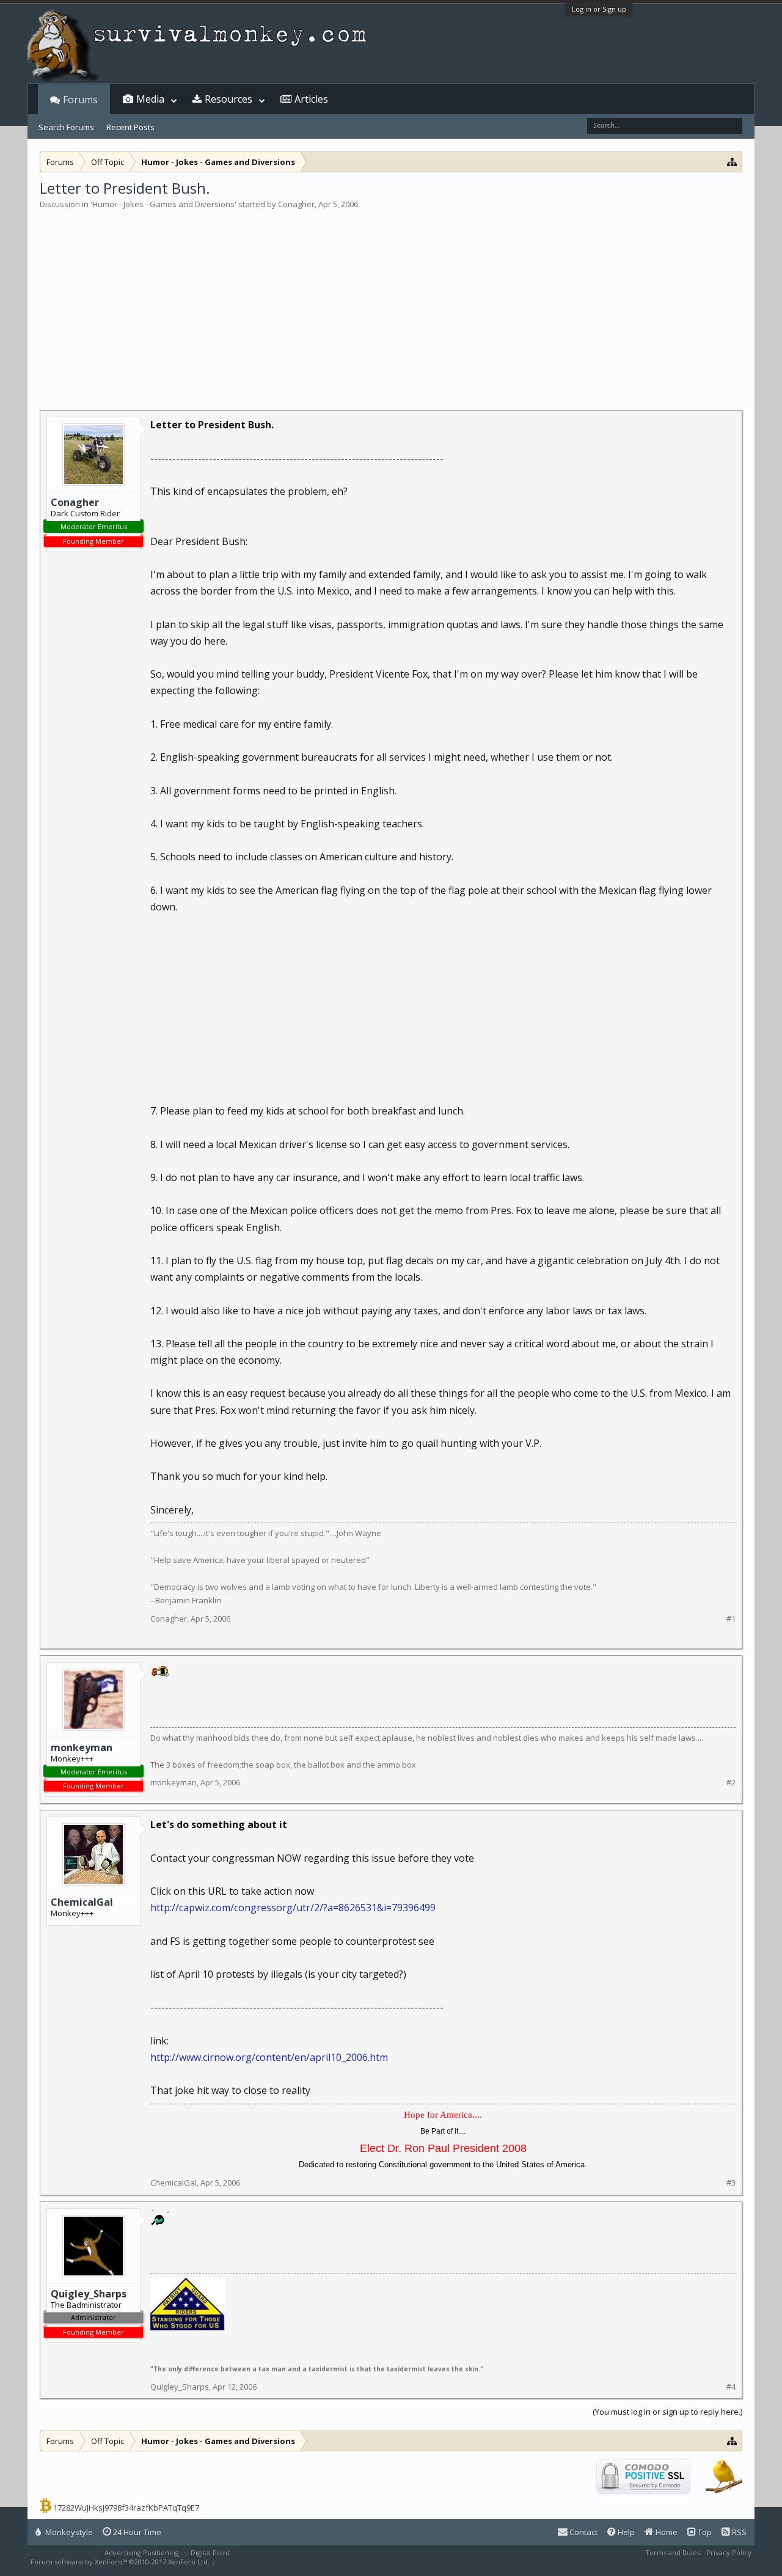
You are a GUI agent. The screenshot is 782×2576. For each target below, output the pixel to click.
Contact (583, 2532)
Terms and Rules (673, 2552)
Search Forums (66, 127)
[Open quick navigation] (732, 162)
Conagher (296, 204)
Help (625, 2532)
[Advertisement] (391, 302)
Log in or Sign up (599, 9)
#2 (731, 1783)
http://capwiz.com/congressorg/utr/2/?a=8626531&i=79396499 (293, 1908)
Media (150, 99)
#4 (731, 2387)
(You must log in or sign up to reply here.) (667, 2412)
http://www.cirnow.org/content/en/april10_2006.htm (269, 2057)
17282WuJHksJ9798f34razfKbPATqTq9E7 (126, 2508)
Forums (80, 100)
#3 (731, 2183)
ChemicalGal (82, 1902)
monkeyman (82, 1747)
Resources (228, 99)
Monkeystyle (68, 2532)
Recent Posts (130, 127)
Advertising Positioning (142, 2552)
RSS (738, 2532)
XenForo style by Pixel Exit (260, 2562)
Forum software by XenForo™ (120, 2562)
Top (704, 2532)
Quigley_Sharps (180, 2387)
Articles (311, 99)
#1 (731, 1619)
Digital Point (210, 2552)
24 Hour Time (136, 2532)
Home (666, 2532)
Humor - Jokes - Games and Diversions (163, 204)
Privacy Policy (729, 2552)
